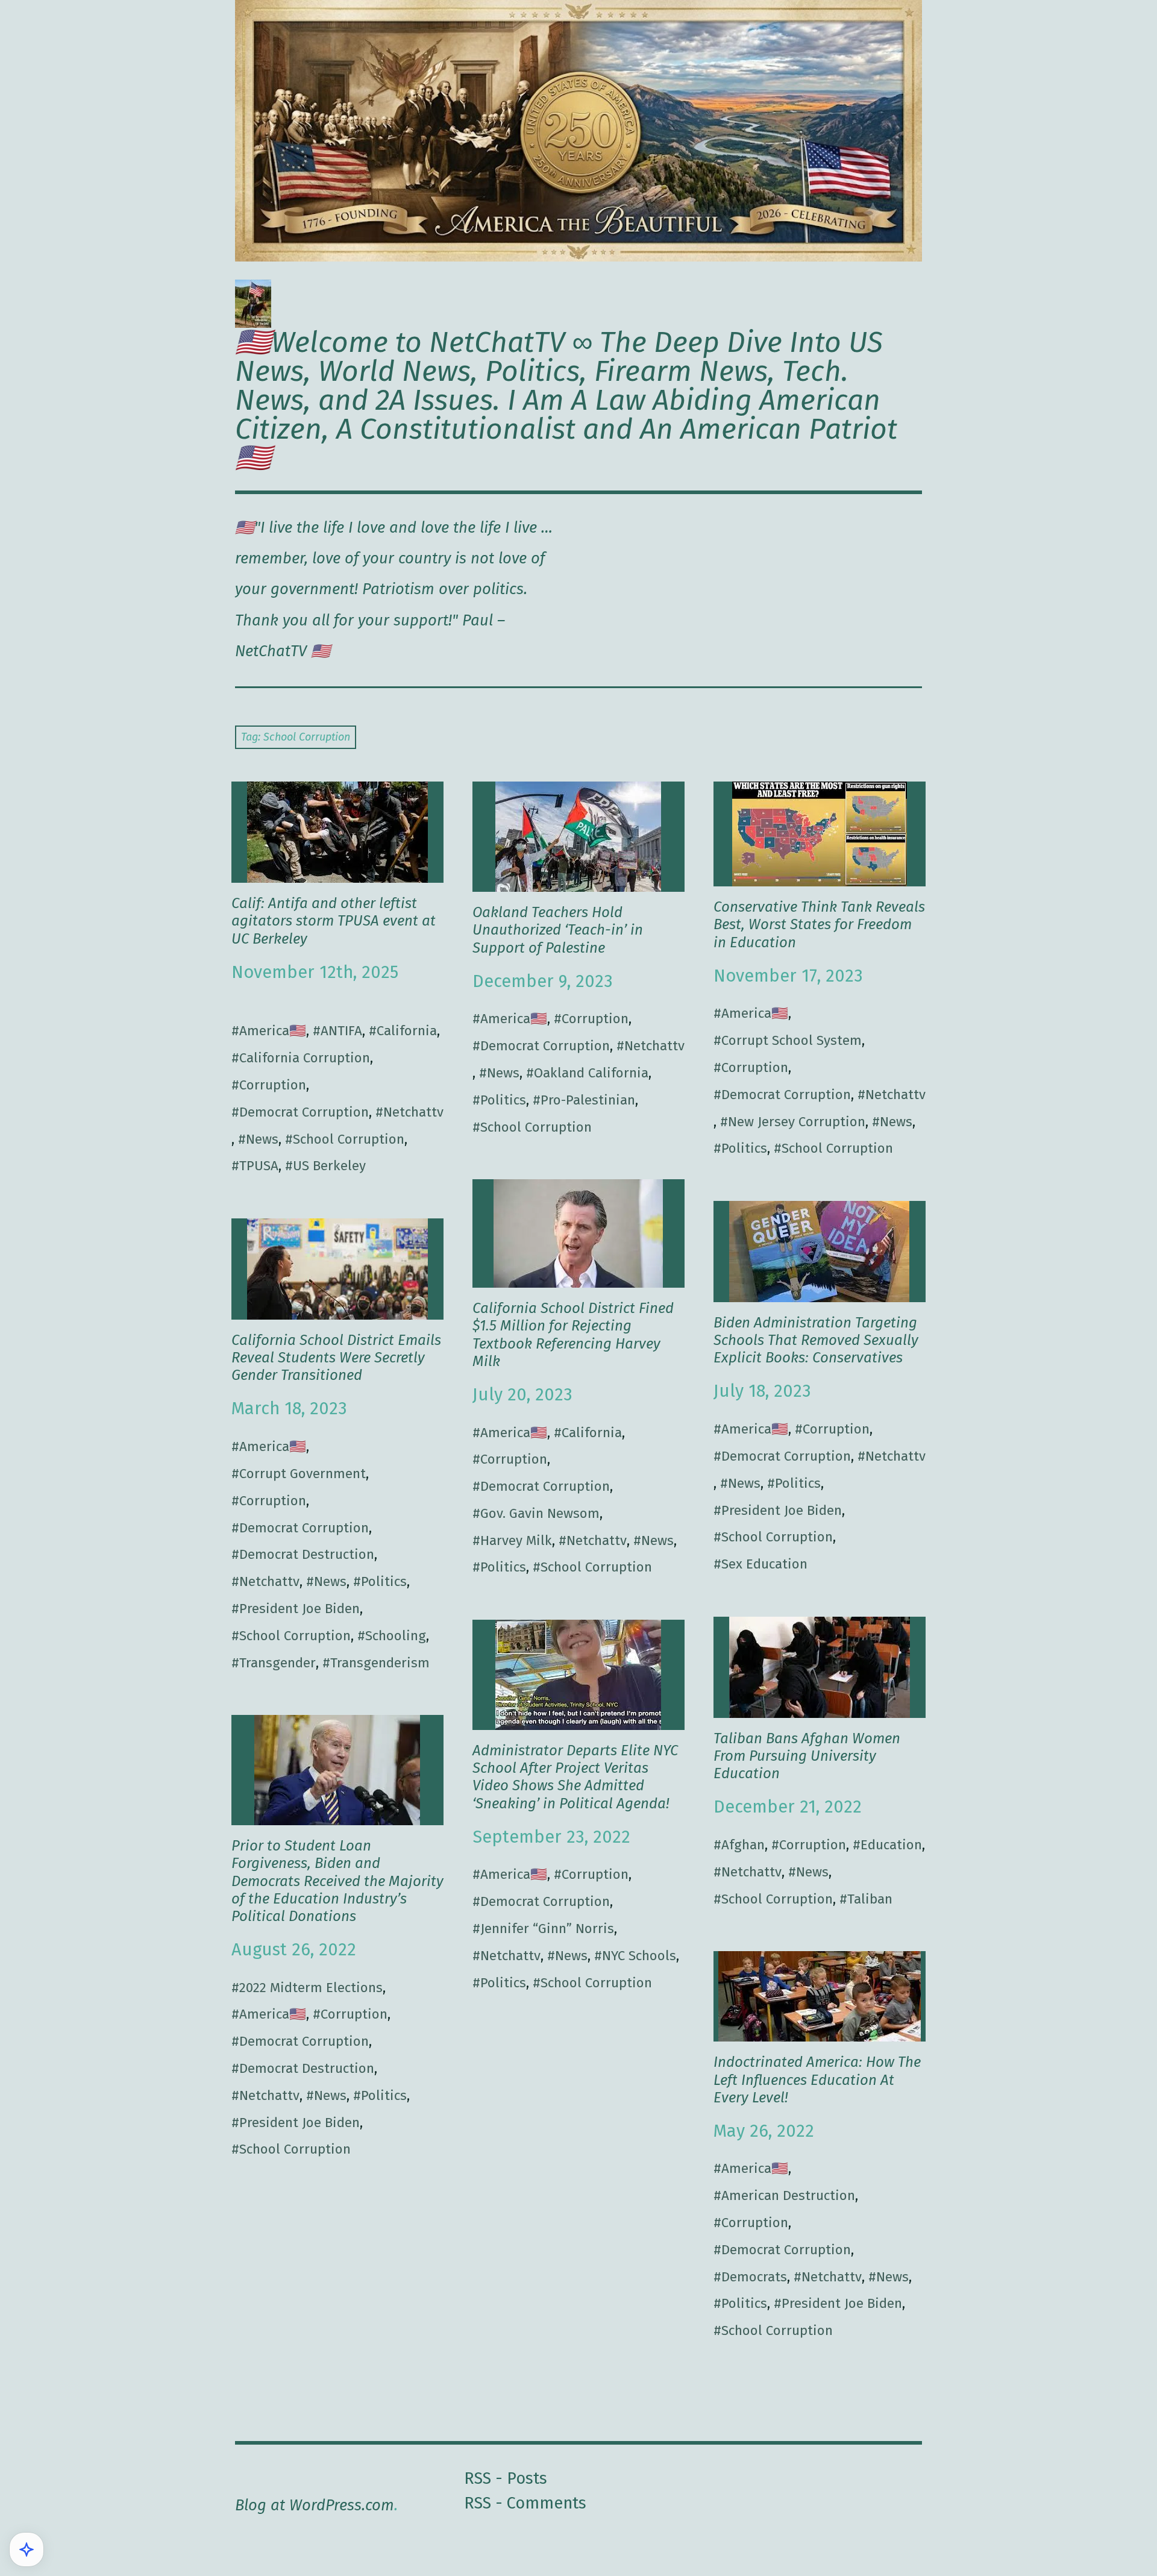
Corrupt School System (792, 1040)
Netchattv (413, 1112)
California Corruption (305, 1058)
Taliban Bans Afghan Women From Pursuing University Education (807, 1756)
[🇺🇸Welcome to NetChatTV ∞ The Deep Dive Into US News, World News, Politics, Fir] (578, 131)
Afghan (743, 1845)
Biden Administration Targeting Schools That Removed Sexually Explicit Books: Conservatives (816, 1340)
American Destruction (788, 2195)
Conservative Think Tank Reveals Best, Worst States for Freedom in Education (819, 924)
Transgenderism (380, 1663)
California (407, 1031)
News (262, 1139)
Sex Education (764, 1564)
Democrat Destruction (307, 1554)
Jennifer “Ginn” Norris (547, 1929)
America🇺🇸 (273, 1031)
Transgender (277, 1663)
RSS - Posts (506, 2478)
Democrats (754, 2277)
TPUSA (259, 1166)
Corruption (273, 1085)
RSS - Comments (525, 2503)
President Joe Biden (782, 1510)
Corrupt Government (303, 1474)
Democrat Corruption (304, 1112)
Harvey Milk (516, 1540)
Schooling (396, 1636)
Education (891, 1845)
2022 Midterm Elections (311, 1988)
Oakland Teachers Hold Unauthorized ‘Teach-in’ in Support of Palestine (558, 930)
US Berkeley (329, 1166)
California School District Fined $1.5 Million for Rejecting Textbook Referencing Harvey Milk (573, 1334)
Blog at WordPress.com (315, 2505)
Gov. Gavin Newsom (540, 1513)
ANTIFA (341, 1031)
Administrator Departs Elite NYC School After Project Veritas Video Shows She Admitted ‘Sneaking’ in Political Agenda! (575, 1777)
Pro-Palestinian (588, 1100)
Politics (503, 1100)
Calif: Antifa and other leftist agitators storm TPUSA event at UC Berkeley (334, 921)
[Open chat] (27, 2549)
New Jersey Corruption (797, 1122)
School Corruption (349, 1139)
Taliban (870, 1899)
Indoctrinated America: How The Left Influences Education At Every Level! (817, 2079)
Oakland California (591, 1073)
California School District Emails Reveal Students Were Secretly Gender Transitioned (336, 1358)
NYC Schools (639, 1956)
